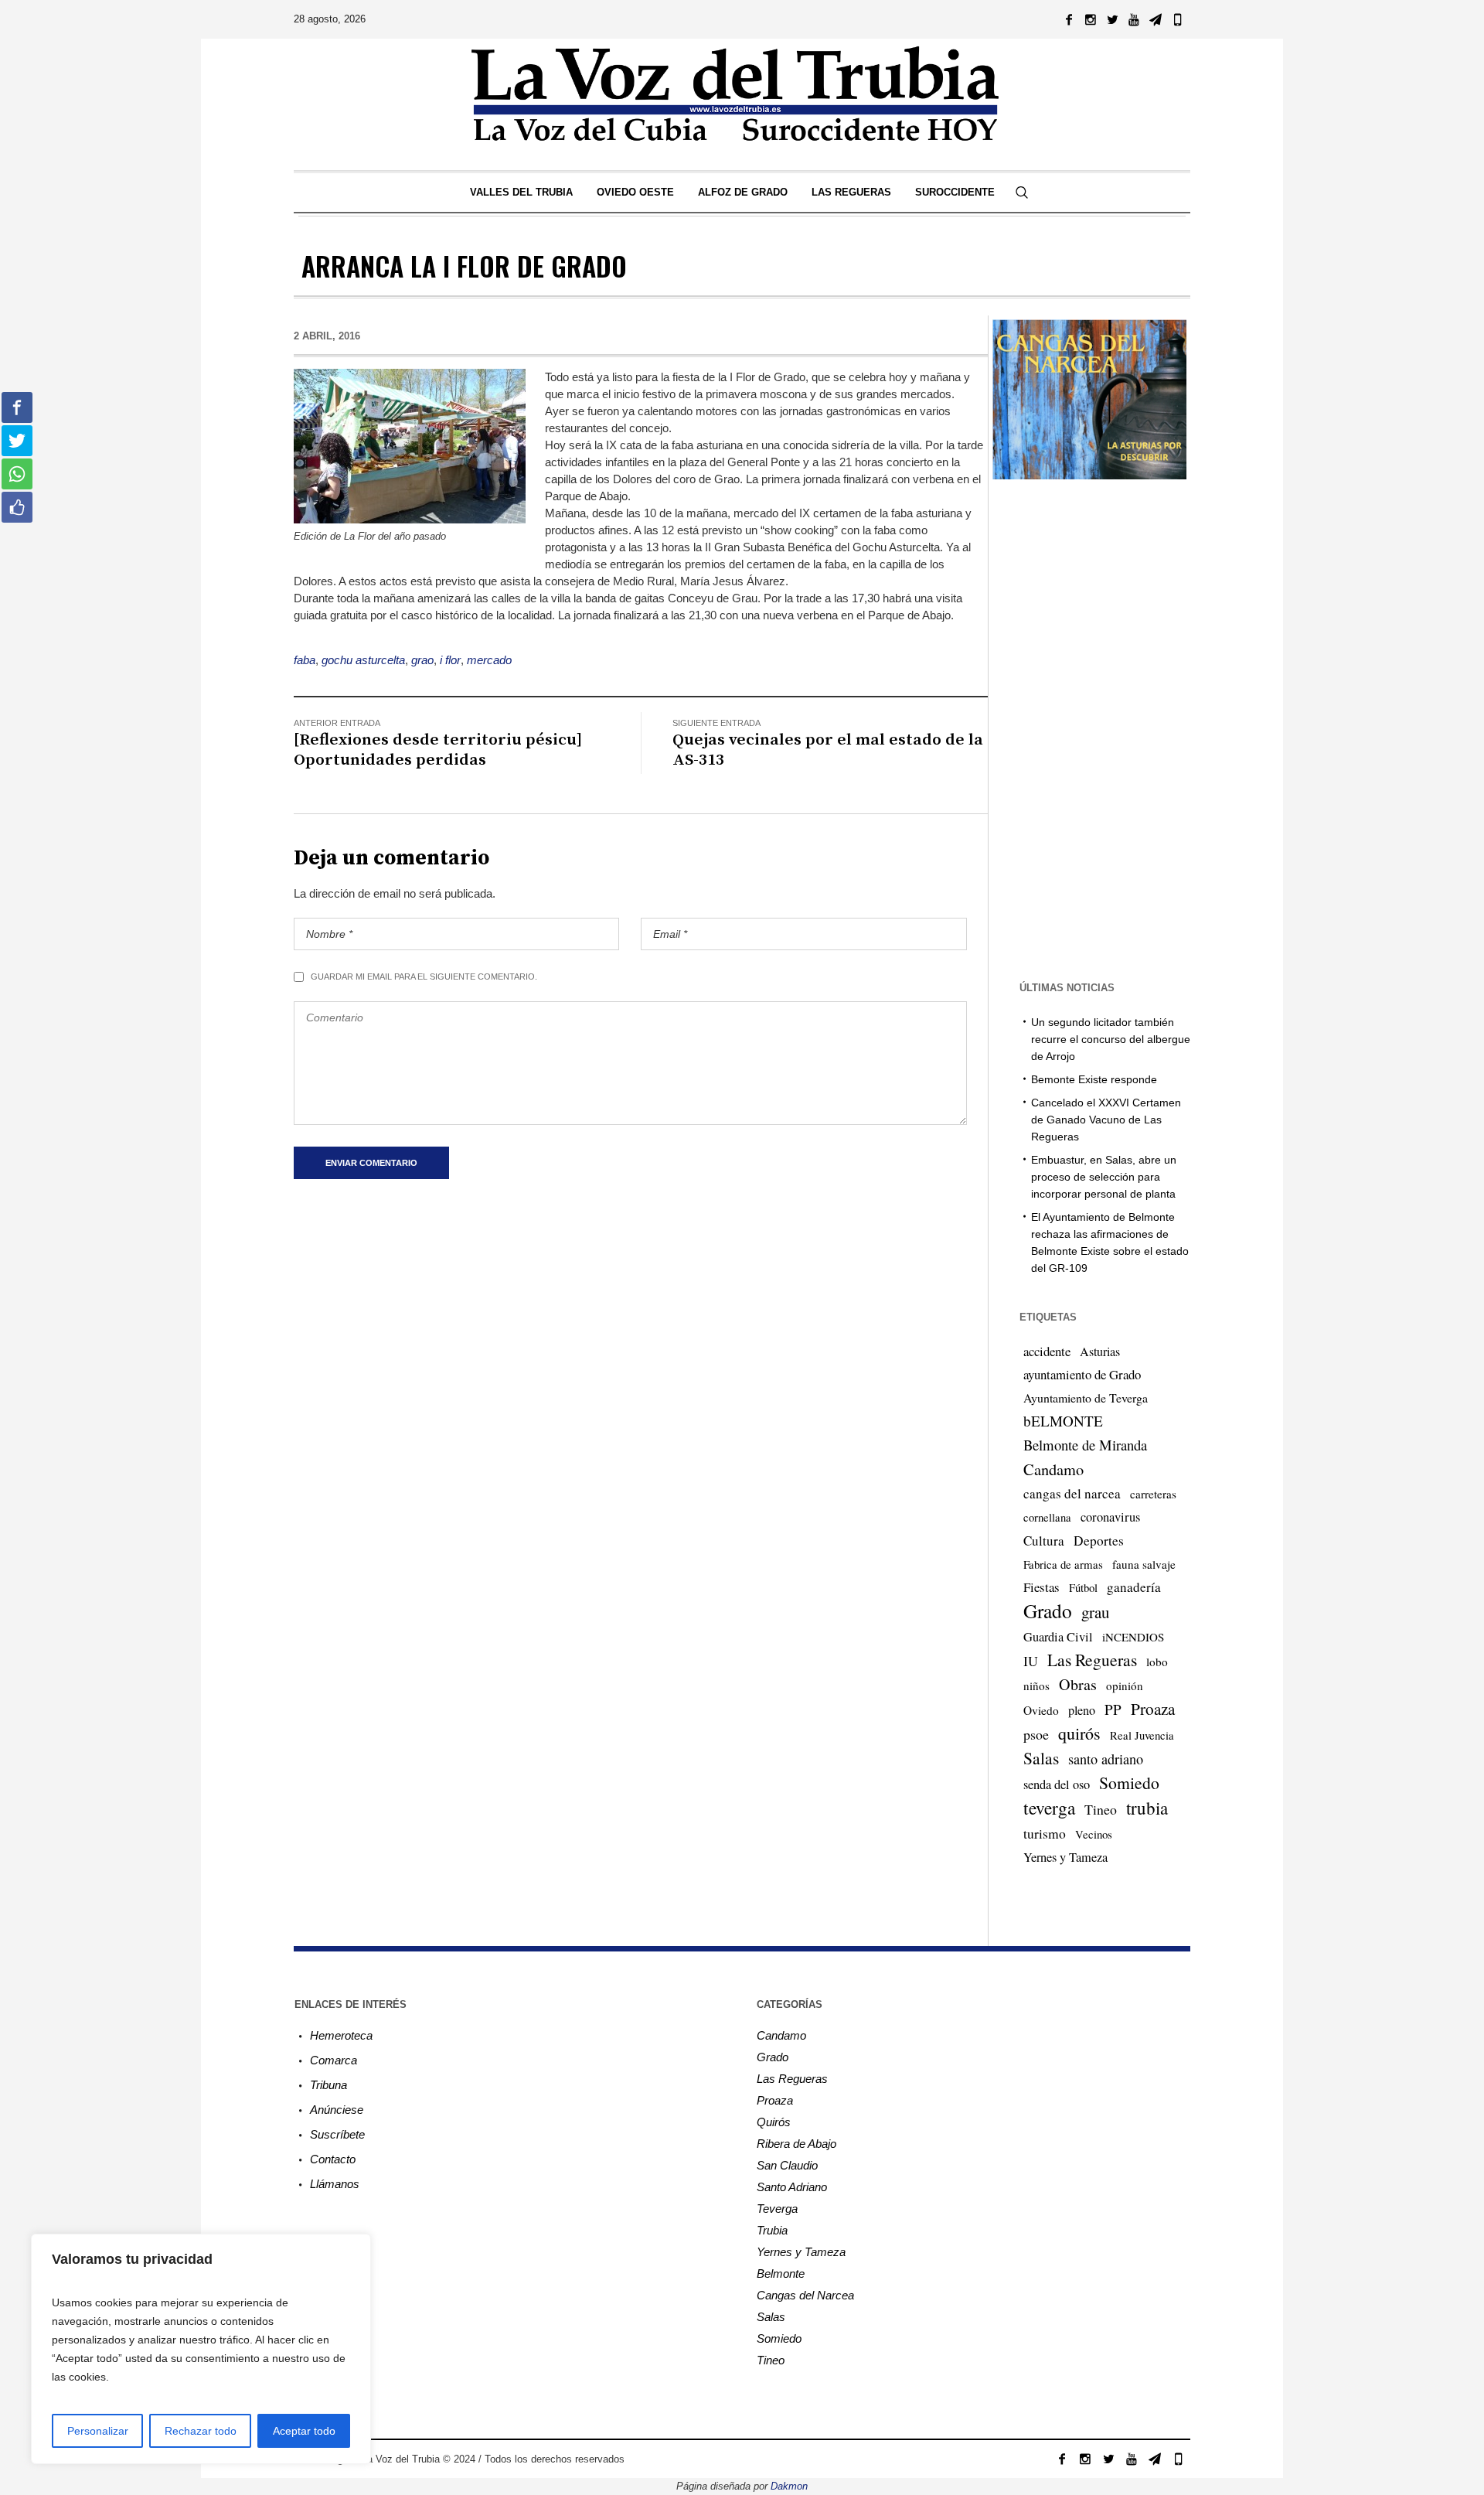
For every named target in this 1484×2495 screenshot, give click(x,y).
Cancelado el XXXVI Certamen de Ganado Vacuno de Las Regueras (1106, 1120)
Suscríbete (337, 2134)
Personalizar (98, 2431)
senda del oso (1057, 1784)
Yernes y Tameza (1065, 1857)
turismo (1045, 1833)
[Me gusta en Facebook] (17, 507)
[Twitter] (1112, 19)
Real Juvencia (1142, 1735)
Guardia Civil (1058, 1637)
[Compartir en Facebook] (17, 407)
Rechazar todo (201, 2431)
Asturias (1100, 1351)
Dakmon (789, 2486)
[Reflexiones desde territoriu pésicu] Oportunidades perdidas (438, 750)
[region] (201, 2349)
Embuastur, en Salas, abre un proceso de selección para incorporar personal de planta (1104, 1177)
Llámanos (335, 2184)
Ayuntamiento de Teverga (1086, 1397)
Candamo (1053, 1469)
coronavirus (1110, 1517)
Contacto (333, 2159)
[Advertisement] (1089, 728)
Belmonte (781, 2273)
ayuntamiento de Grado (1082, 1374)
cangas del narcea (1072, 1493)
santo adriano (1106, 1759)
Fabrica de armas (1063, 1564)
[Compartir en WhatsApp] (17, 474)
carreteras (1153, 1494)
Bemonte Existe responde (1094, 1079)
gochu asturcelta (363, 660)
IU (1031, 1661)
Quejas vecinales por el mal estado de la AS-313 (828, 750)
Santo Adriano (792, 2187)
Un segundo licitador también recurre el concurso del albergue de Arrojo (1111, 1039)
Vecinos (1094, 1834)
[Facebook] (1069, 19)
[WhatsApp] (1177, 19)
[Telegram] (1156, 19)
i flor (450, 660)
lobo (1157, 1662)
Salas (1041, 1758)
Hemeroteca (341, 2035)
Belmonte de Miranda (1085, 1445)
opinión (1125, 1685)
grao (422, 660)
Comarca (334, 2060)
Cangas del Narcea (805, 2295)
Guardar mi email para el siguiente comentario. (424, 977)
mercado (489, 660)
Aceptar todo (304, 2431)
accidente (1047, 1351)
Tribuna (328, 2085)
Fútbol (1083, 1587)
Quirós (774, 2122)
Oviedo (1041, 1710)
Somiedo (1129, 1783)
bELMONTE (1063, 1421)
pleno (1082, 1710)
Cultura (1044, 1541)
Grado (1048, 1611)
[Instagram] (1091, 19)
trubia (1147, 1808)
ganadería (1134, 1587)
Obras (1078, 1684)
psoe (1036, 1734)
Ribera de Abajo (796, 2144)
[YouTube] (1134, 19)
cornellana (1047, 1517)
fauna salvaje (1144, 1564)
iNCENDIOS (1133, 1637)
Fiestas (1042, 1587)
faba (305, 660)
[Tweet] (17, 441)
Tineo (1101, 1809)
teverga (1049, 1808)
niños (1036, 1685)
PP (1113, 1709)
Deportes (1099, 1541)
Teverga (777, 2209)
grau (1095, 1612)
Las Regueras (1092, 1660)
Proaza (1153, 1709)
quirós (1079, 1733)
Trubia (772, 2230)
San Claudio (787, 2165)
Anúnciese (337, 2110)
